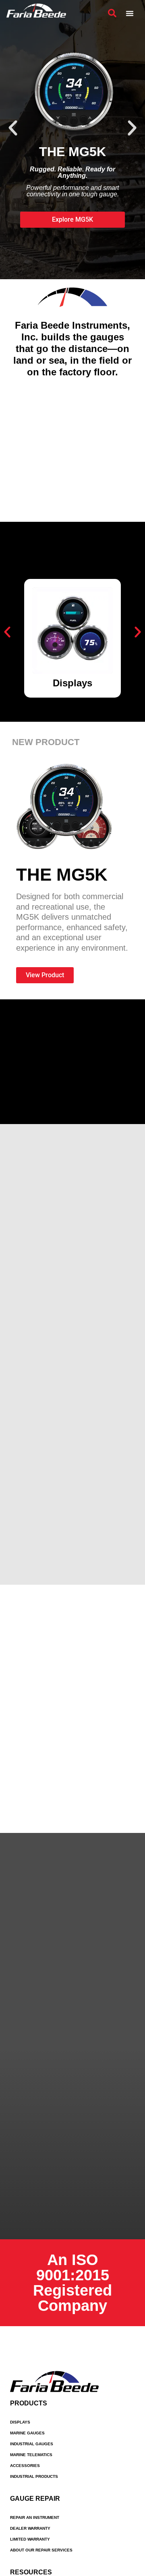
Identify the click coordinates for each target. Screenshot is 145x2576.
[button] (13, 128)
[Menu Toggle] (130, 13)
